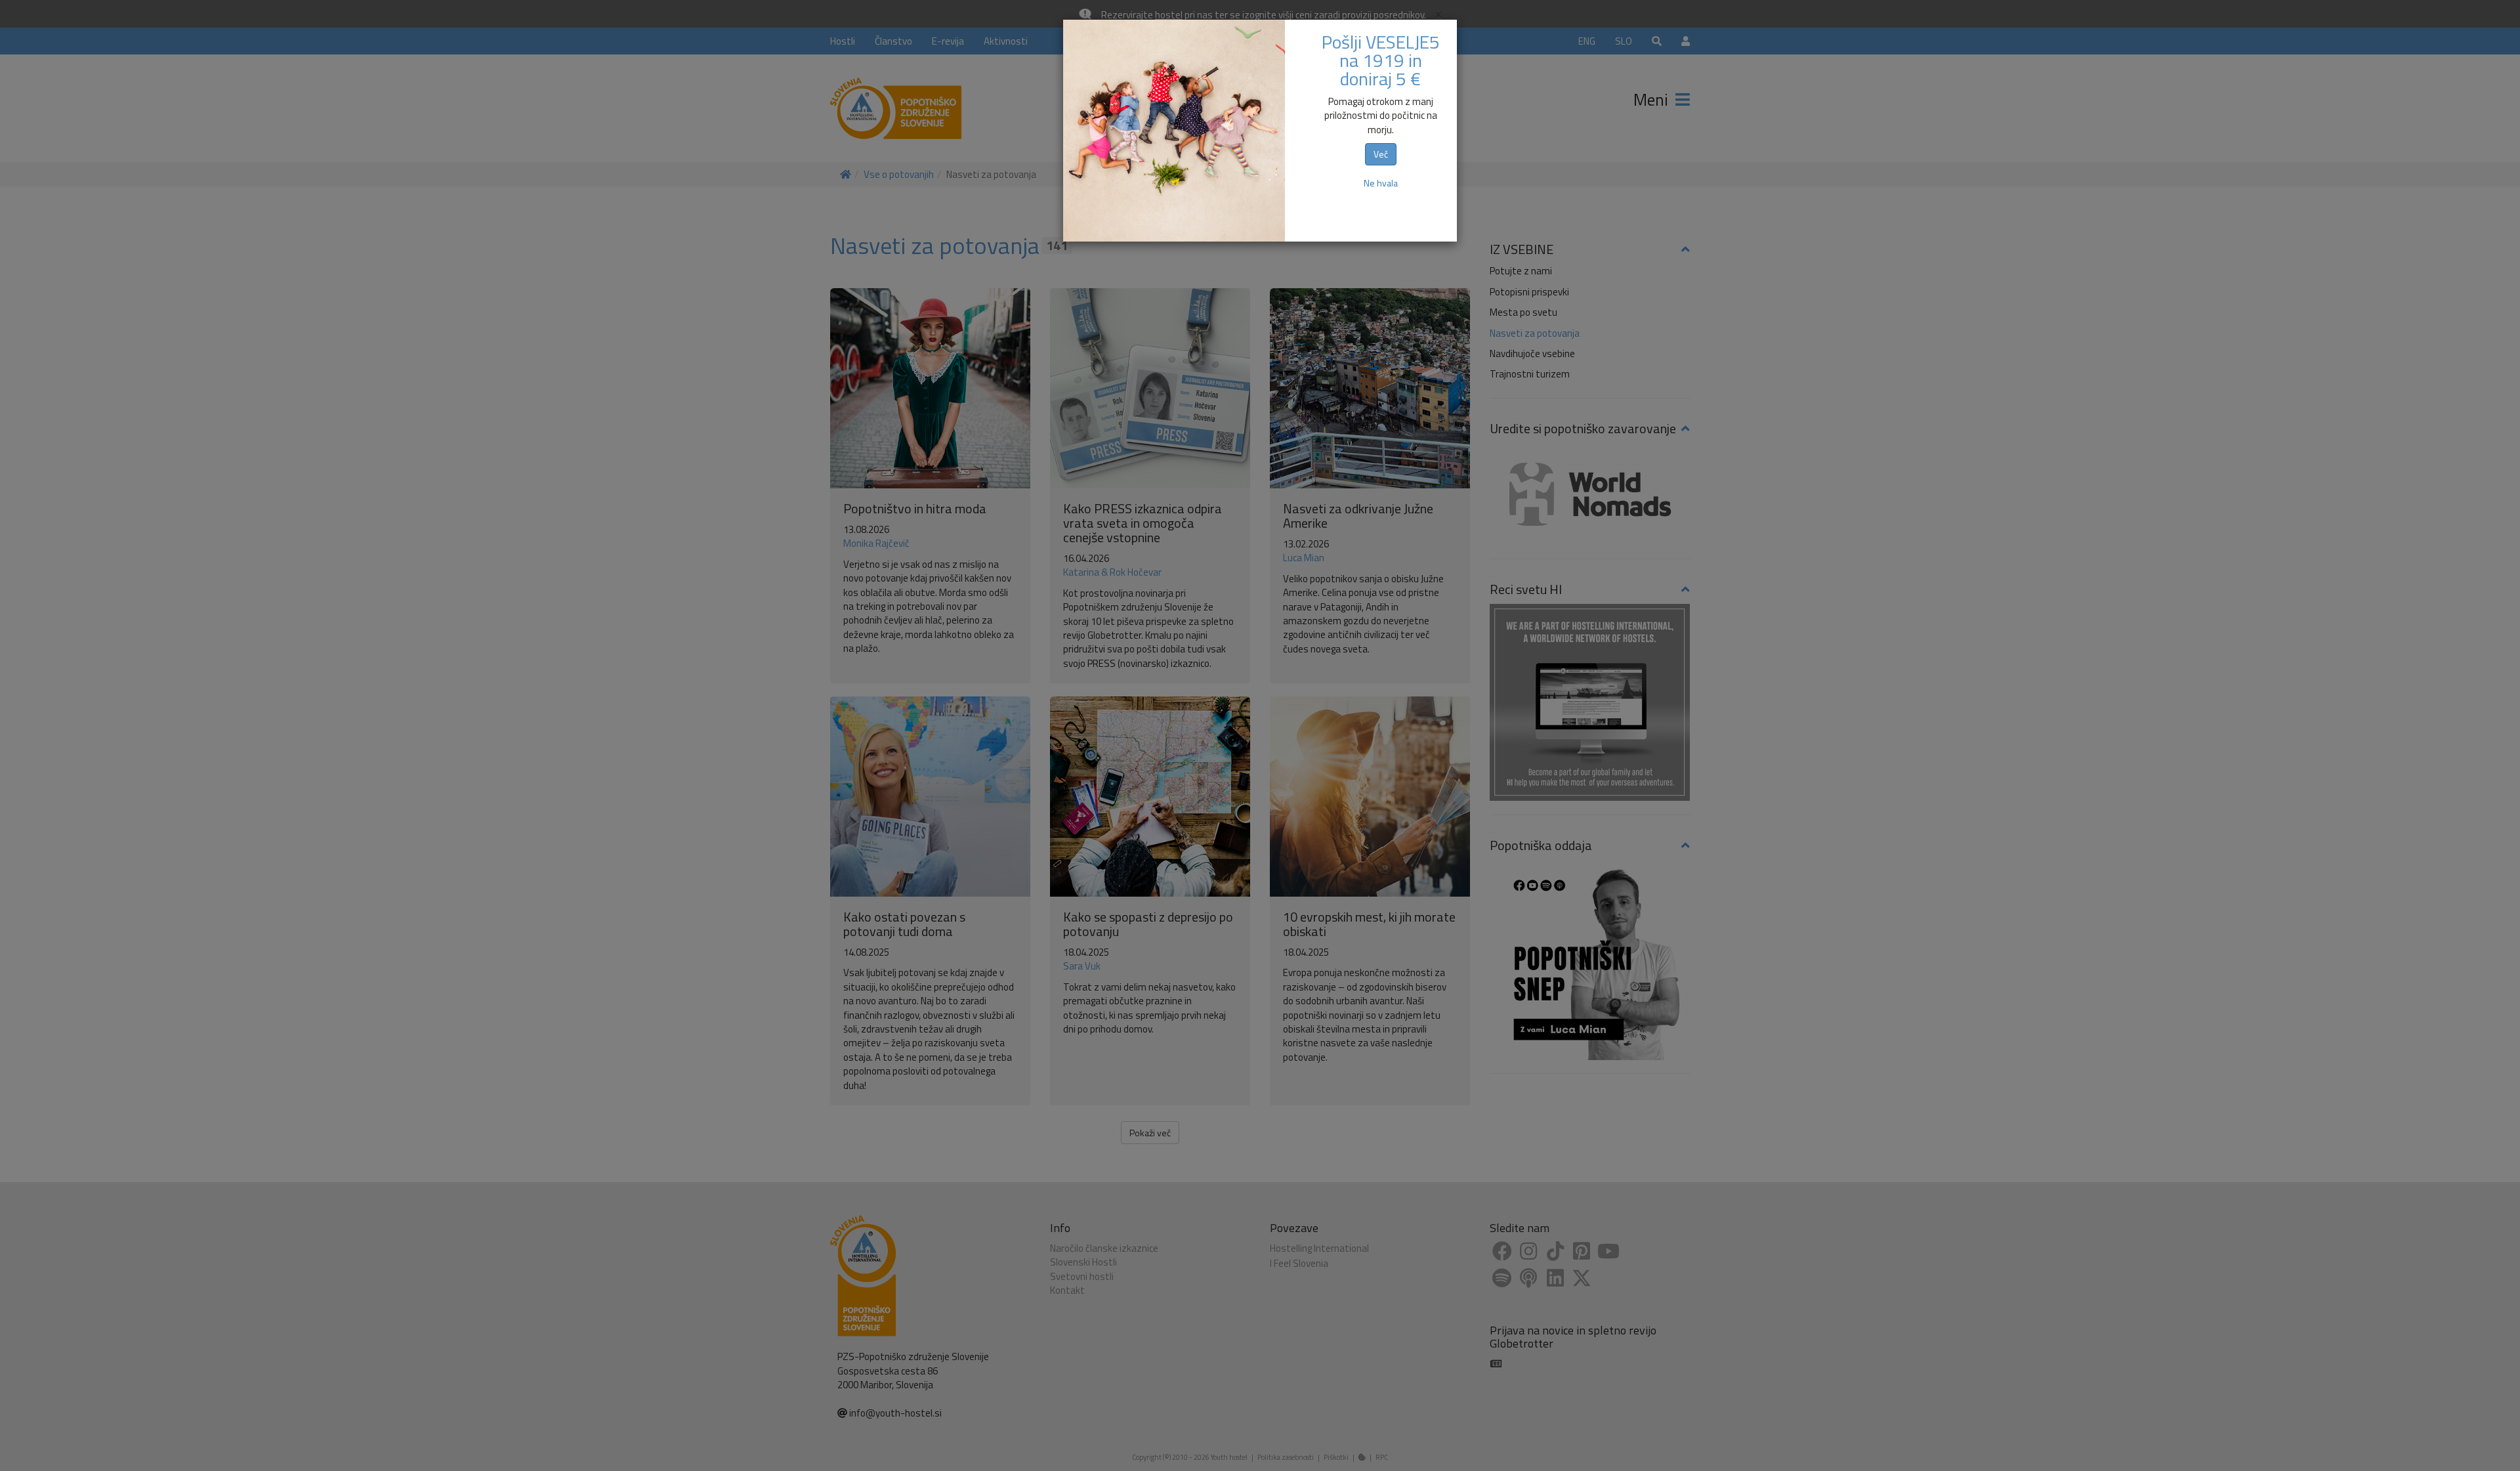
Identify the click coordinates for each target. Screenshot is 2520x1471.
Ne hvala (1381, 183)
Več (1381, 154)
